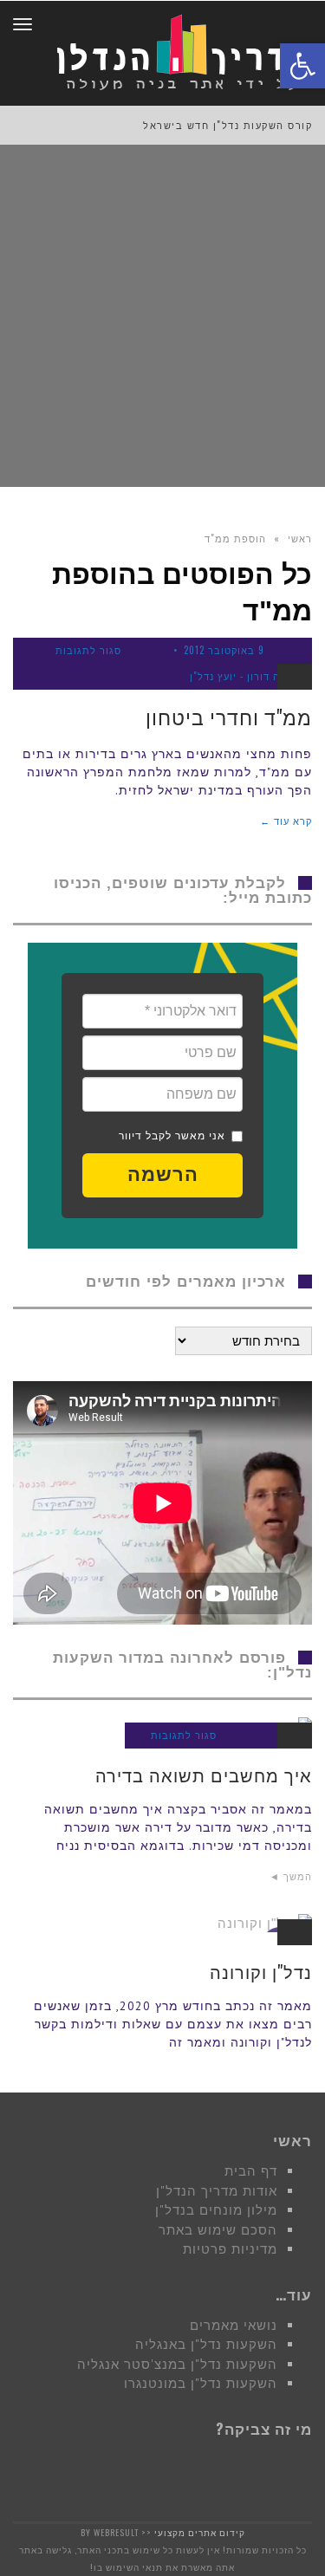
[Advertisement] (162, 316)
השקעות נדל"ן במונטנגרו (201, 2383)
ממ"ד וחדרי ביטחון (229, 717)
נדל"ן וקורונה (261, 1971)
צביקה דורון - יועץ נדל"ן (246, 676)
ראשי (300, 538)
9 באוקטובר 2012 (224, 650)
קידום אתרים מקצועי (200, 2532)
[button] (162, 1175)
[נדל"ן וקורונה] (162, 1923)
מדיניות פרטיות (230, 2249)
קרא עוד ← (286, 821)
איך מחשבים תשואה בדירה (204, 1775)
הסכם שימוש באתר (218, 2230)
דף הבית (251, 2171)
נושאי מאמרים (234, 2325)
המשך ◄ (291, 1876)
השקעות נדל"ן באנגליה (206, 2344)
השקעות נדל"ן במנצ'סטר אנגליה (177, 2364)
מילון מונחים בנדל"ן (216, 2210)
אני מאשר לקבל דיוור (172, 1136)
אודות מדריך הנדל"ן (217, 2191)
